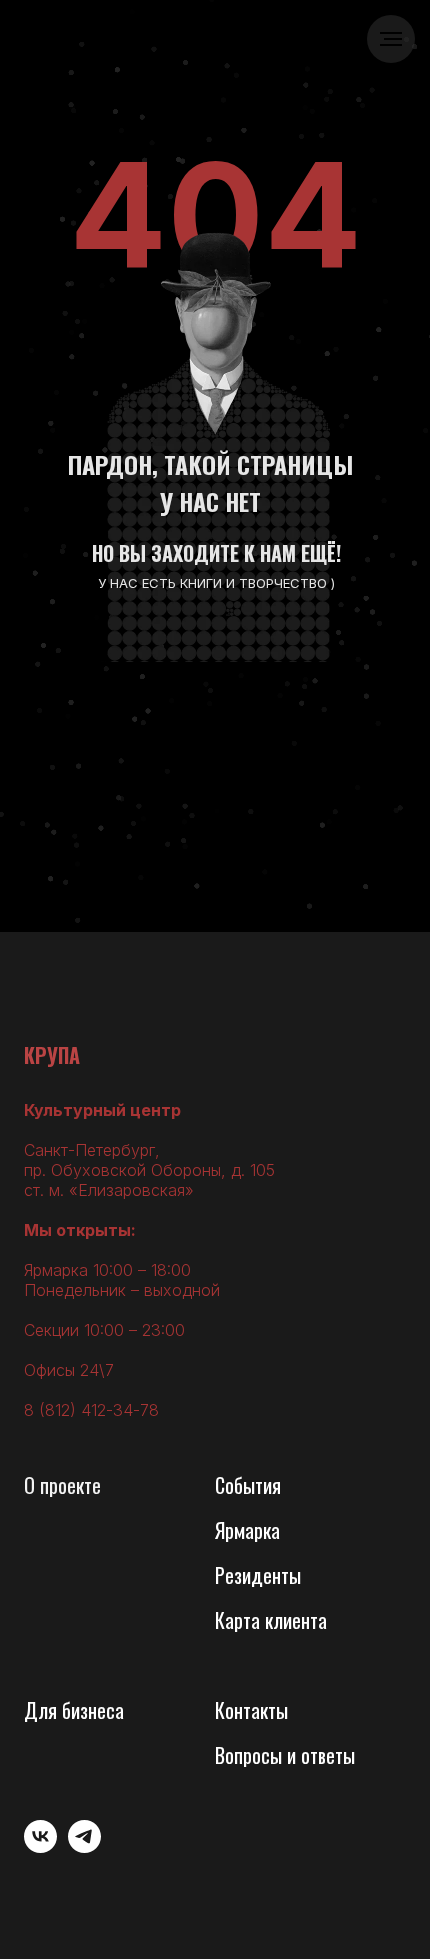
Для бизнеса (74, 1710)
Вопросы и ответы (285, 1755)
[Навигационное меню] (391, 39)
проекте (70, 1485)
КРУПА (52, 1055)
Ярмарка (247, 1530)
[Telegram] (84, 1847)
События (248, 1485)
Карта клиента (271, 1620)
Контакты (251, 1710)
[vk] (40, 1847)
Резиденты (258, 1575)
